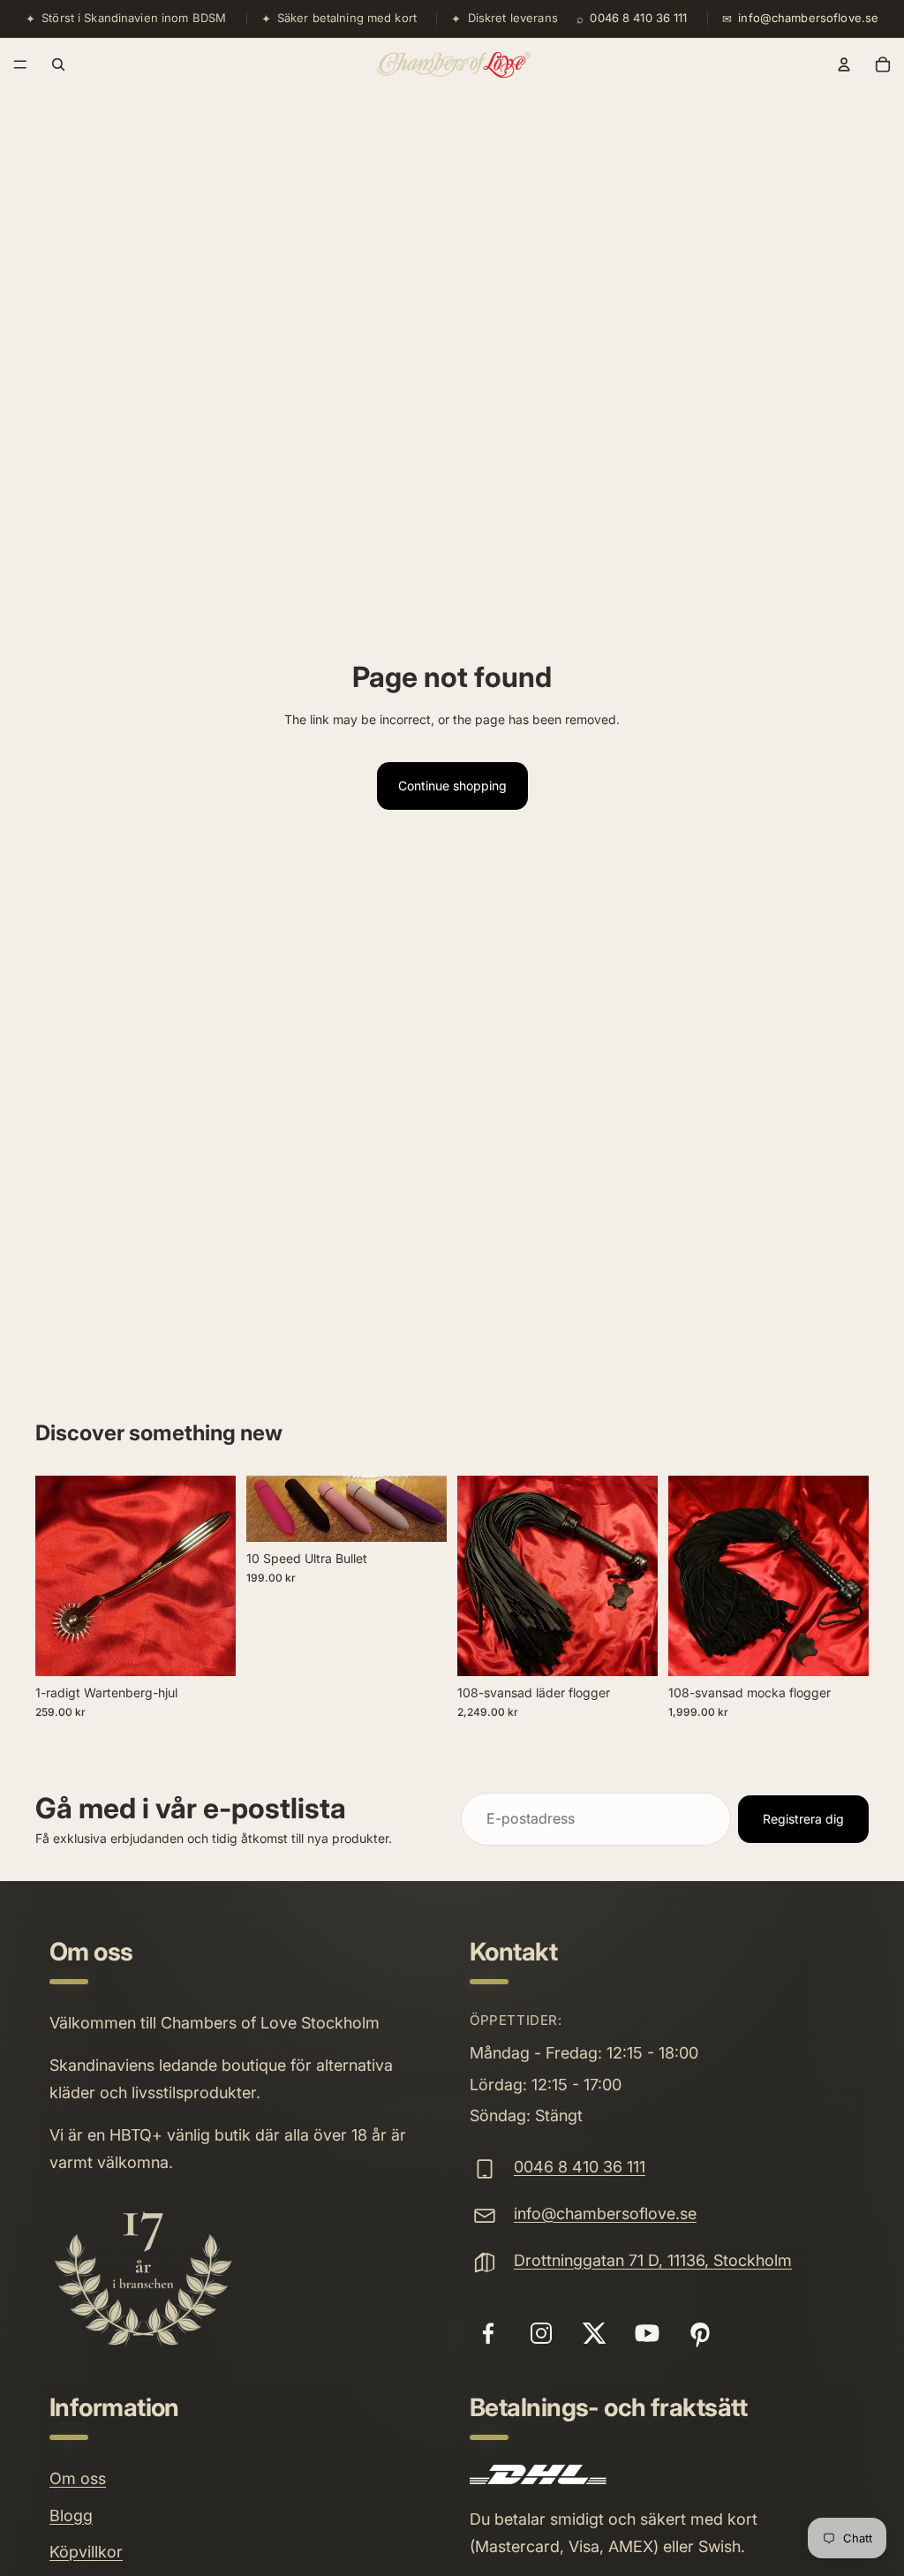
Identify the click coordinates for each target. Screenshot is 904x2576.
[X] (594, 2333)
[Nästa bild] (427, 1508)
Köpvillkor (86, 2552)
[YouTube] (647, 2333)
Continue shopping (452, 786)
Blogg (71, 2516)
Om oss (78, 2478)
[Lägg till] (208, 1649)
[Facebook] (488, 2333)
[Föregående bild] (266, 1508)
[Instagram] (541, 2333)
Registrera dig (803, 1819)
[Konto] (844, 64)
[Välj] (841, 1649)
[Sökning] (58, 64)
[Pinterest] (700, 2333)
